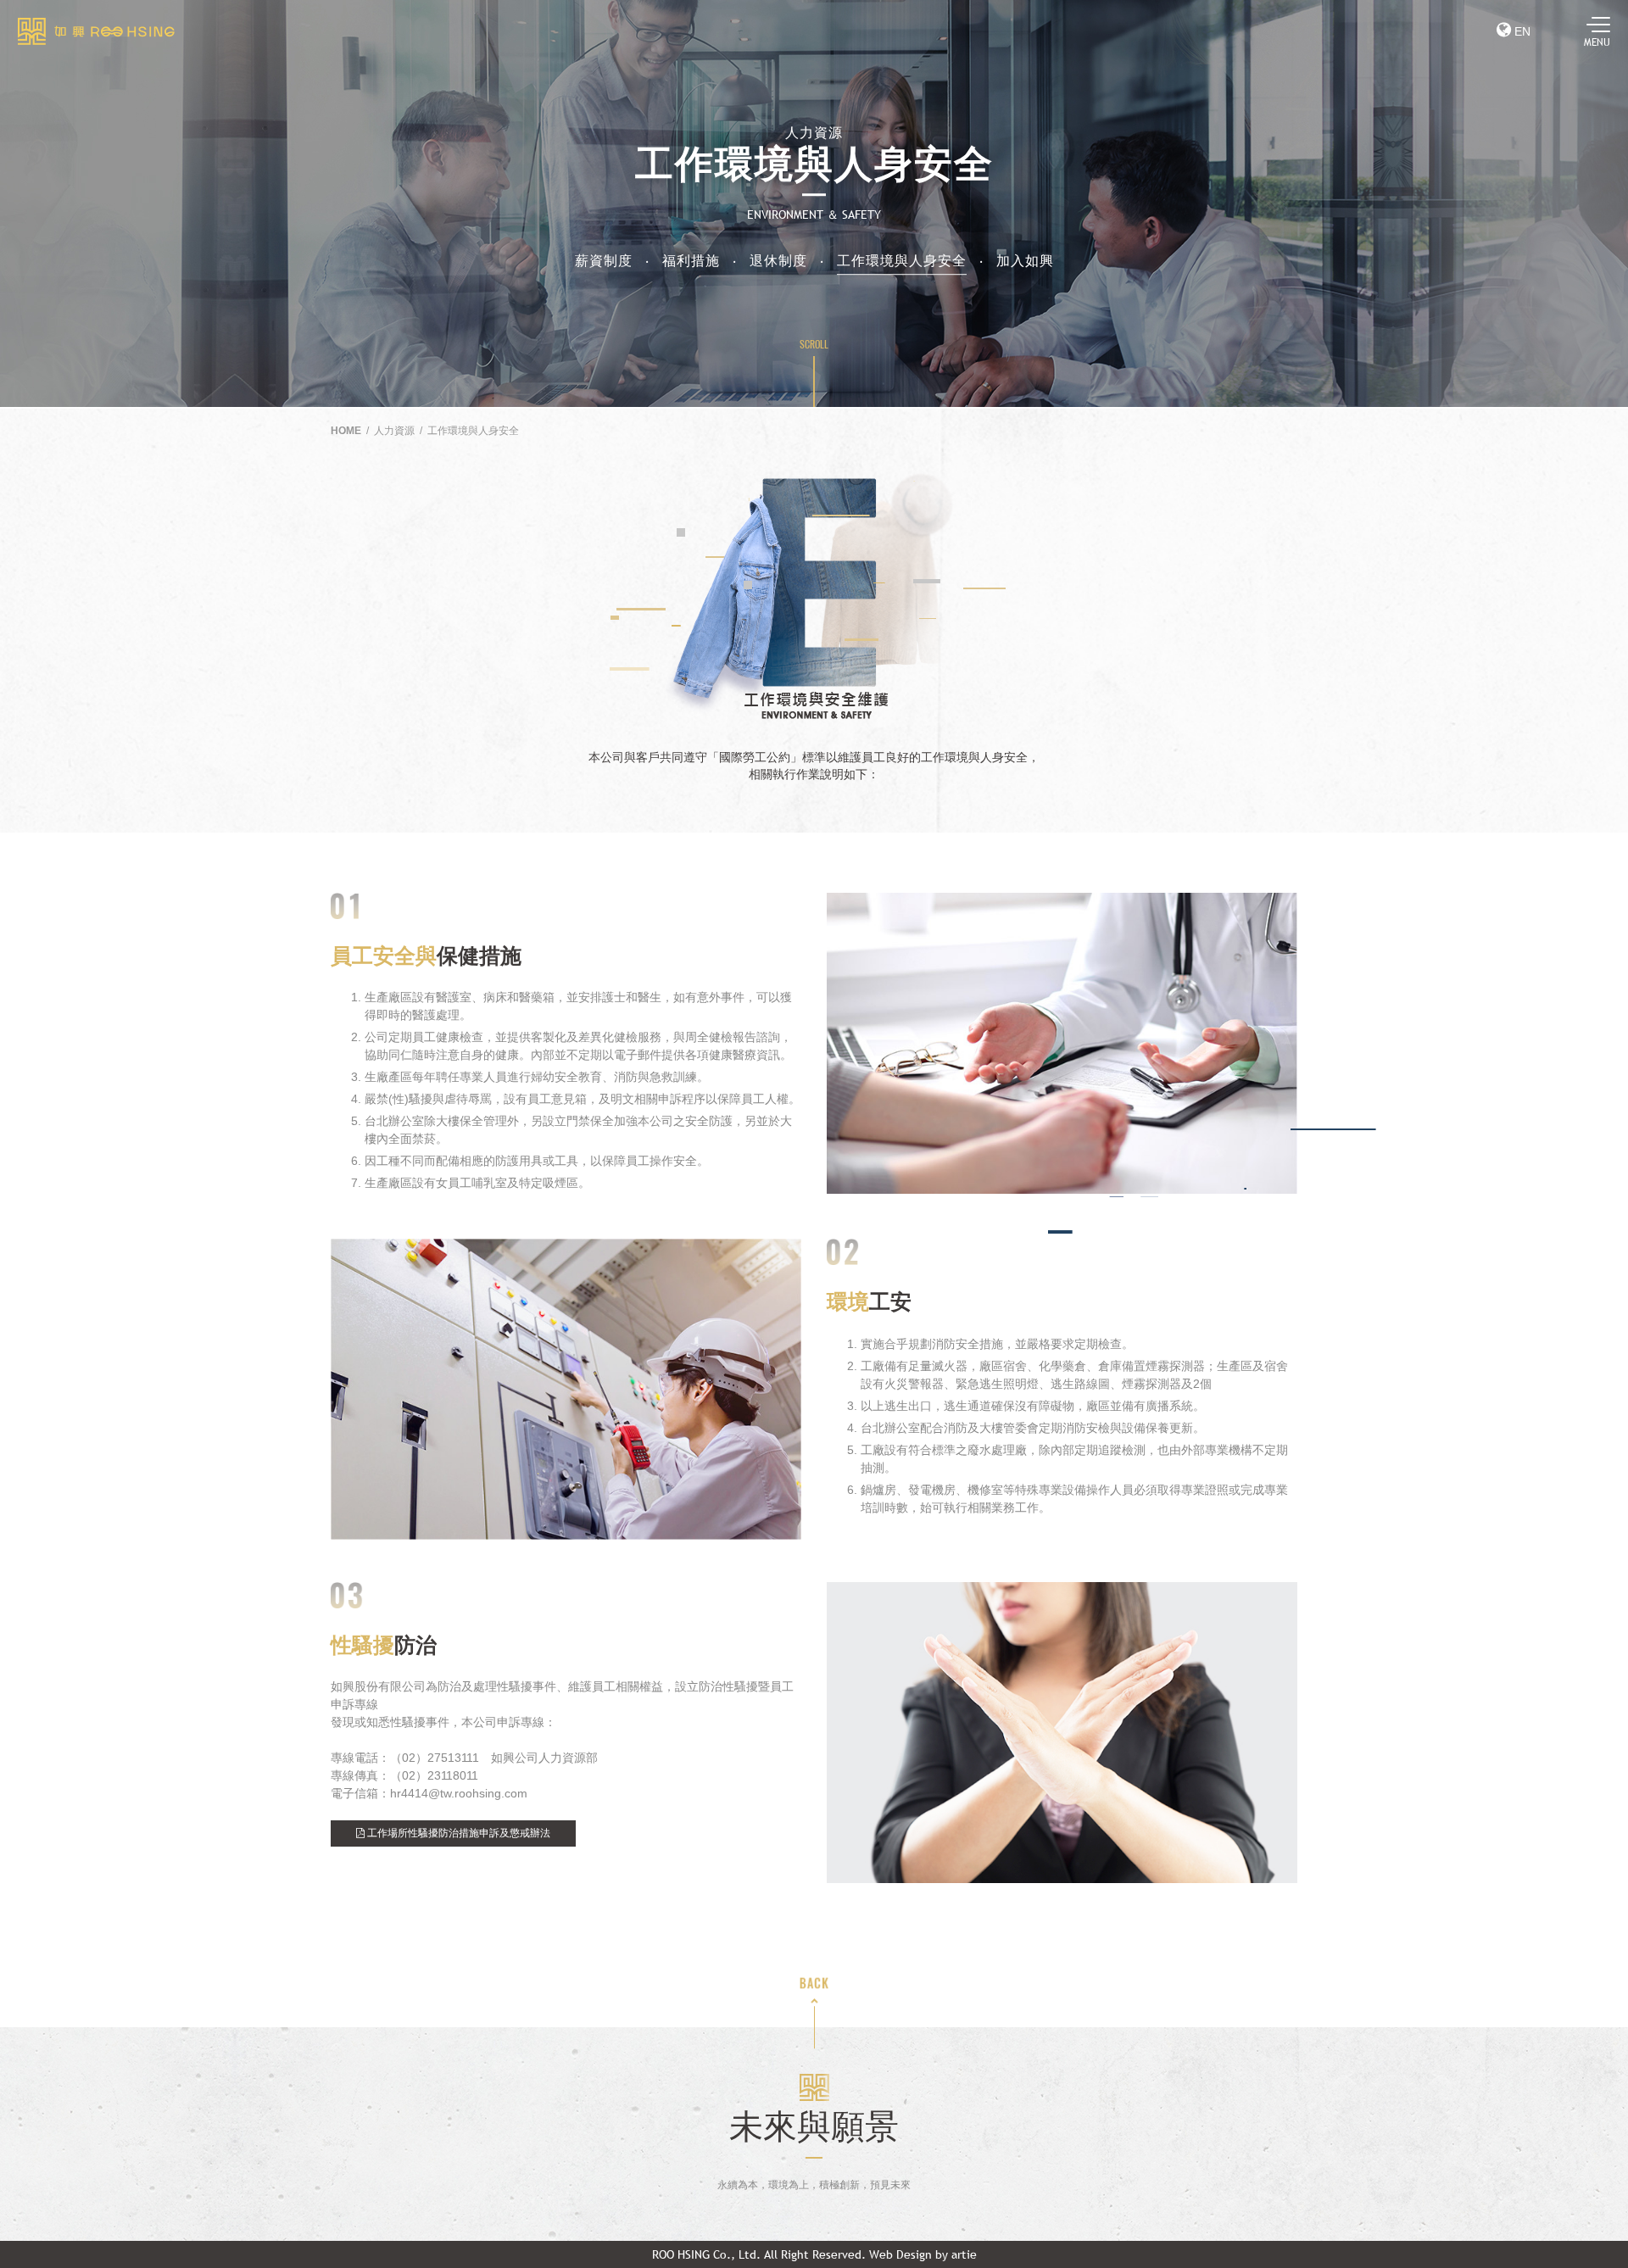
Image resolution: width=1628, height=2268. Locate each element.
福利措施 (691, 261)
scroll (814, 344)
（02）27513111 (435, 1758)
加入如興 (1025, 261)
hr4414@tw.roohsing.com (459, 1793)
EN (1521, 31)
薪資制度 (604, 261)
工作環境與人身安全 (902, 261)
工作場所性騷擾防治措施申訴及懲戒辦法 (457, 1833)
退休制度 (778, 261)
